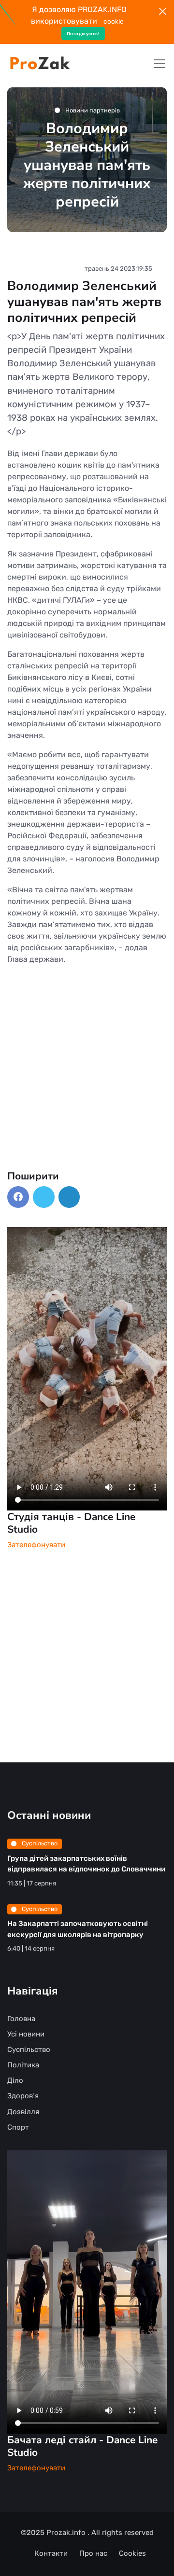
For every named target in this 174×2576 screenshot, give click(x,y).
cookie (114, 21)
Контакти (51, 2553)
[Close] (163, 11)
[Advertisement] (87, 1083)
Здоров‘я (23, 2096)
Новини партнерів (92, 110)
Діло (15, 2080)
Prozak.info (67, 2533)
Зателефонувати (36, 1545)
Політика (23, 2065)
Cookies (132, 2553)
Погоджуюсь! (83, 34)
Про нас (93, 2553)
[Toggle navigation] (159, 64)
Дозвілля (23, 2112)
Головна (21, 2019)
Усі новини (26, 2034)
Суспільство (39, 1843)
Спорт (18, 2127)
